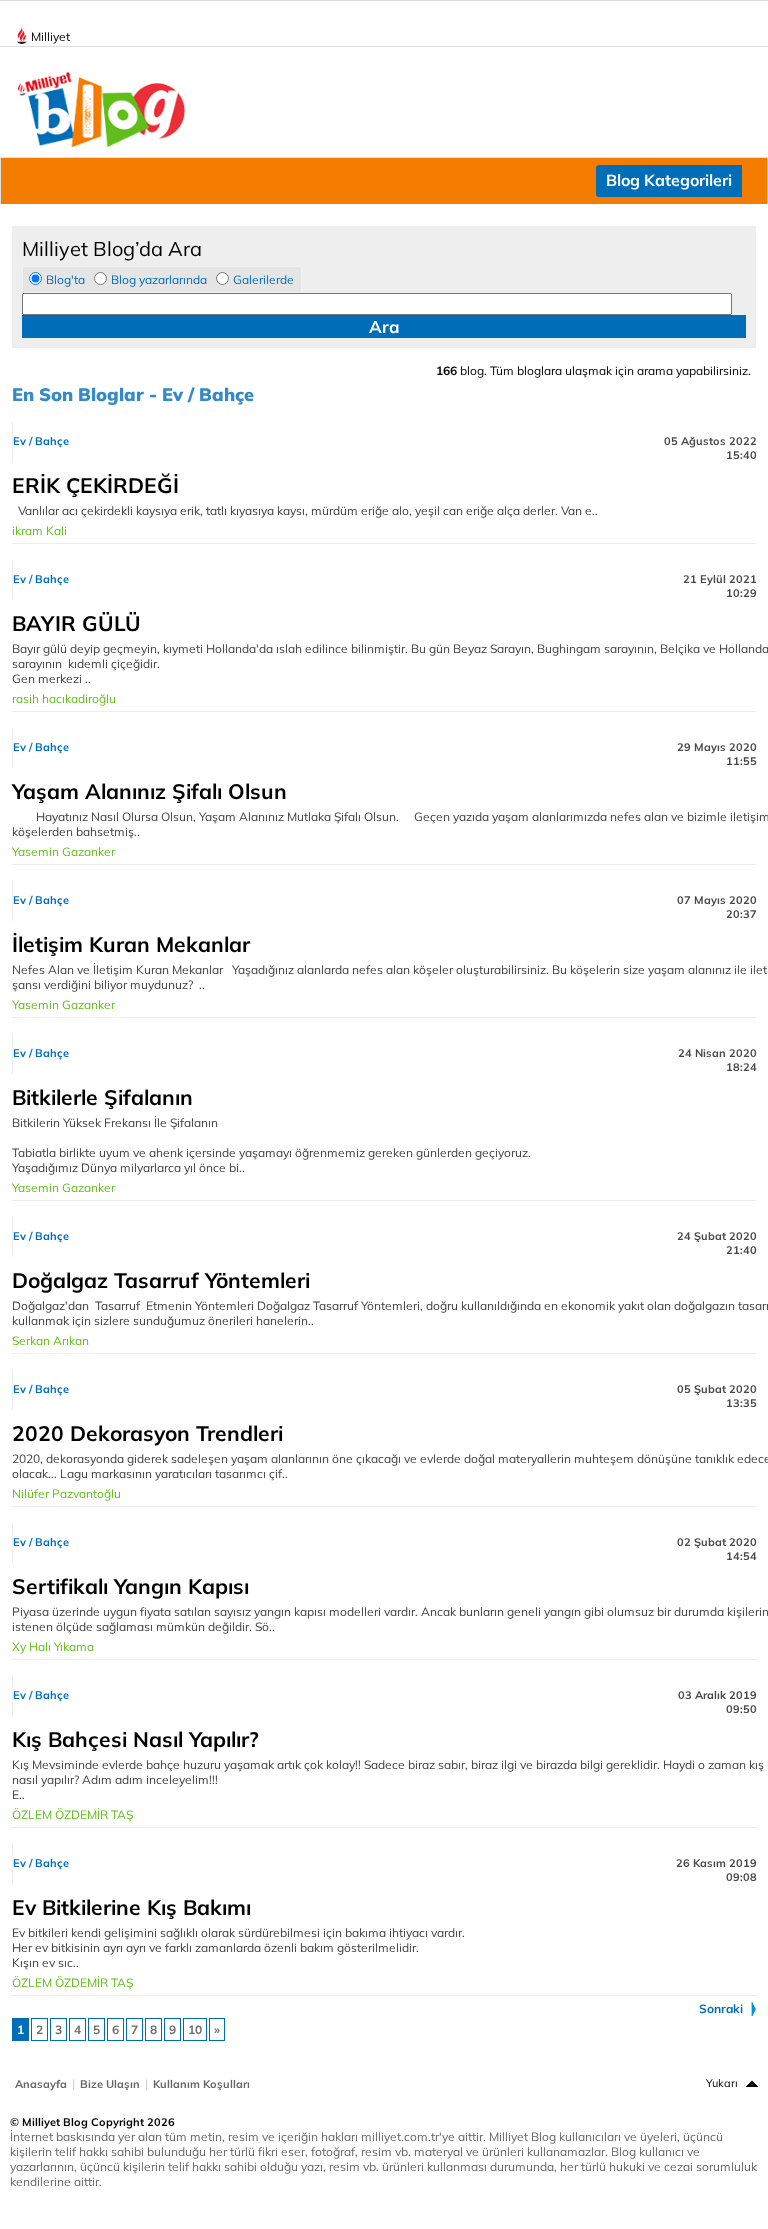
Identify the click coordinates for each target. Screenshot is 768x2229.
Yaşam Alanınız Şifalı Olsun (149, 791)
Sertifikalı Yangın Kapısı (130, 1586)
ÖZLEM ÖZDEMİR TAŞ (72, 1814)
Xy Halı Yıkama (53, 1646)
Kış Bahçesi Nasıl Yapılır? (135, 1739)
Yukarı (722, 2083)
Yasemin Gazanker (63, 851)
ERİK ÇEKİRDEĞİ (95, 485)
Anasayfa (41, 2084)
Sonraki (721, 2008)
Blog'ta (65, 279)
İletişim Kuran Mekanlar (131, 944)
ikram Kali (39, 530)
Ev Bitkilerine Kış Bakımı (131, 1907)
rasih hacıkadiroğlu (64, 698)
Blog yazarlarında (159, 279)
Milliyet (50, 36)
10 (195, 2029)
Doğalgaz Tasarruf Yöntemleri (161, 1280)
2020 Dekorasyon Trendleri (147, 1433)
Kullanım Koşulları (201, 2084)
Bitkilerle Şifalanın (102, 1097)
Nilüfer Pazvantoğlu (66, 1493)
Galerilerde (263, 279)
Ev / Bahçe (41, 441)
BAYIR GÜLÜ (76, 623)
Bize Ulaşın (110, 2084)
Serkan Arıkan (50, 1340)
